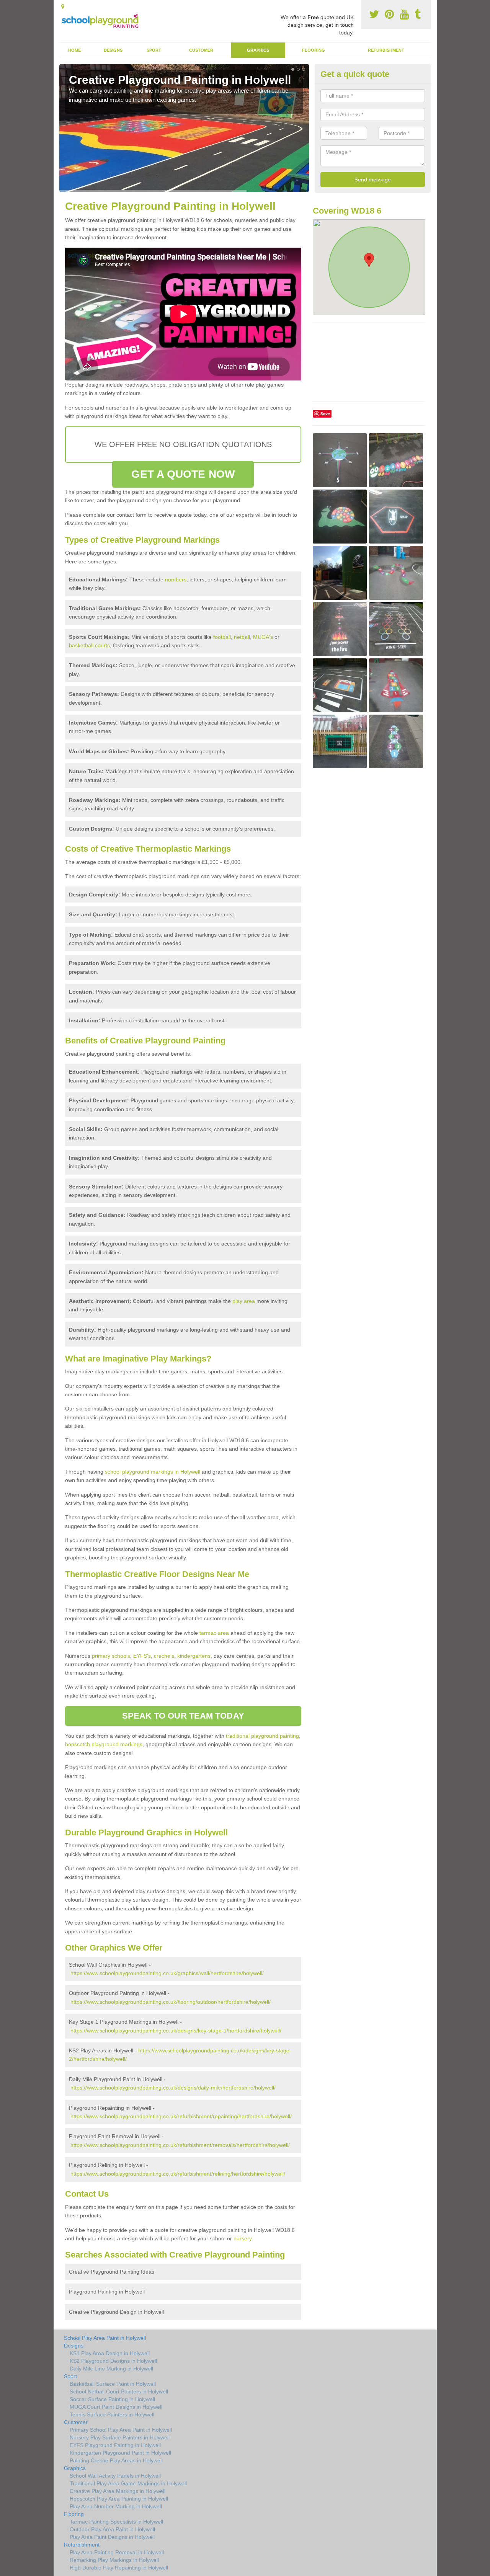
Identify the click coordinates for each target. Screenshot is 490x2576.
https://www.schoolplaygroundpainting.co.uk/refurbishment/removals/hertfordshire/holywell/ (180, 2145)
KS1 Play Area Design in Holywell (110, 2353)
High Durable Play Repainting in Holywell (119, 2568)
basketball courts (89, 645)
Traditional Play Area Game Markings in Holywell (128, 2483)
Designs (113, 50)
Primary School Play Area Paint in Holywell (121, 2430)
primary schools (111, 1656)
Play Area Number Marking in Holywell (116, 2506)
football (222, 637)
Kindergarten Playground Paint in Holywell (120, 2453)
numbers (176, 580)
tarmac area (214, 1633)
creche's (164, 1656)
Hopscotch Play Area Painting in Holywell (119, 2499)
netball (242, 637)
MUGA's (263, 637)
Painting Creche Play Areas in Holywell (116, 2460)
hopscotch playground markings (104, 1744)
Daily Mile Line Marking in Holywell (111, 2369)
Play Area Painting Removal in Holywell (117, 2552)
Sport (154, 50)
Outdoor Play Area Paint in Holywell (112, 2529)
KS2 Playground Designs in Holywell (113, 2361)
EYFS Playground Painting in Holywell (115, 2445)
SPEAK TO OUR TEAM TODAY (183, 1716)
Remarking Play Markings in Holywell (114, 2560)
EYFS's (142, 1656)
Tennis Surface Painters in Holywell (112, 2414)
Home (74, 50)
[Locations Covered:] (63, 7)
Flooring (314, 50)
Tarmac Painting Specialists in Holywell (116, 2522)
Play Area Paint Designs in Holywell (112, 2537)
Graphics (258, 50)
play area (244, 1301)
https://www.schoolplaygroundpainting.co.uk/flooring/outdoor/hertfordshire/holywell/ (171, 2002)
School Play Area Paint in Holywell (105, 2338)
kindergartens (194, 1656)
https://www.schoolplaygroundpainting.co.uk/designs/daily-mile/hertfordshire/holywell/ (173, 2088)
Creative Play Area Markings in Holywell (118, 2491)
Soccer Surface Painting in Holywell (112, 2399)
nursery (243, 2238)
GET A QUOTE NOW (183, 474)
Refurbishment (386, 50)
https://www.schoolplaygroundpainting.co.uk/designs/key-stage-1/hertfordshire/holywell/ (176, 2031)
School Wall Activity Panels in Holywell (115, 2476)
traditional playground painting (262, 1736)
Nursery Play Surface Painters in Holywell (120, 2437)
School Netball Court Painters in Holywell (119, 2392)
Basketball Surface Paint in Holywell (113, 2384)
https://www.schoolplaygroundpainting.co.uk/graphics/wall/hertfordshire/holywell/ (167, 1973)
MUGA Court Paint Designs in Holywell (116, 2407)
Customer (201, 50)
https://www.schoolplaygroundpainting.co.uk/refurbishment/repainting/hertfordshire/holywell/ (181, 2116)
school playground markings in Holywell (153, 1472)
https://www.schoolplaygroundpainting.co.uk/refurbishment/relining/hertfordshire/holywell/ (178, 2174)
